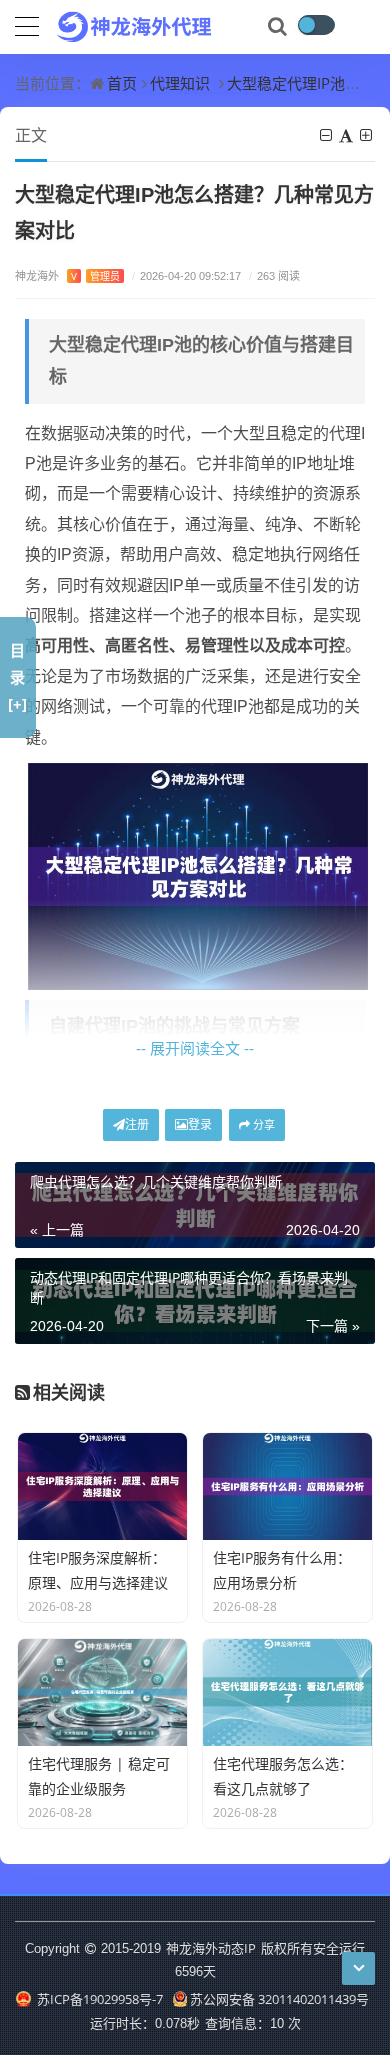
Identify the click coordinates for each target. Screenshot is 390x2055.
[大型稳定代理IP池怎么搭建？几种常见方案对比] (198, 875)
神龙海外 (67, 275)
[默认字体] (347, 135)
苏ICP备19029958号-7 (98, 1999)
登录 (200, 1124)
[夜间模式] (316, 25)
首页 (122, 83)
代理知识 (180, 83)
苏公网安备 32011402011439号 (279, 1999)
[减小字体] (327, 135)
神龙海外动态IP (211, 1948)
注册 (137, 1124)
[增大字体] (367, 135)
